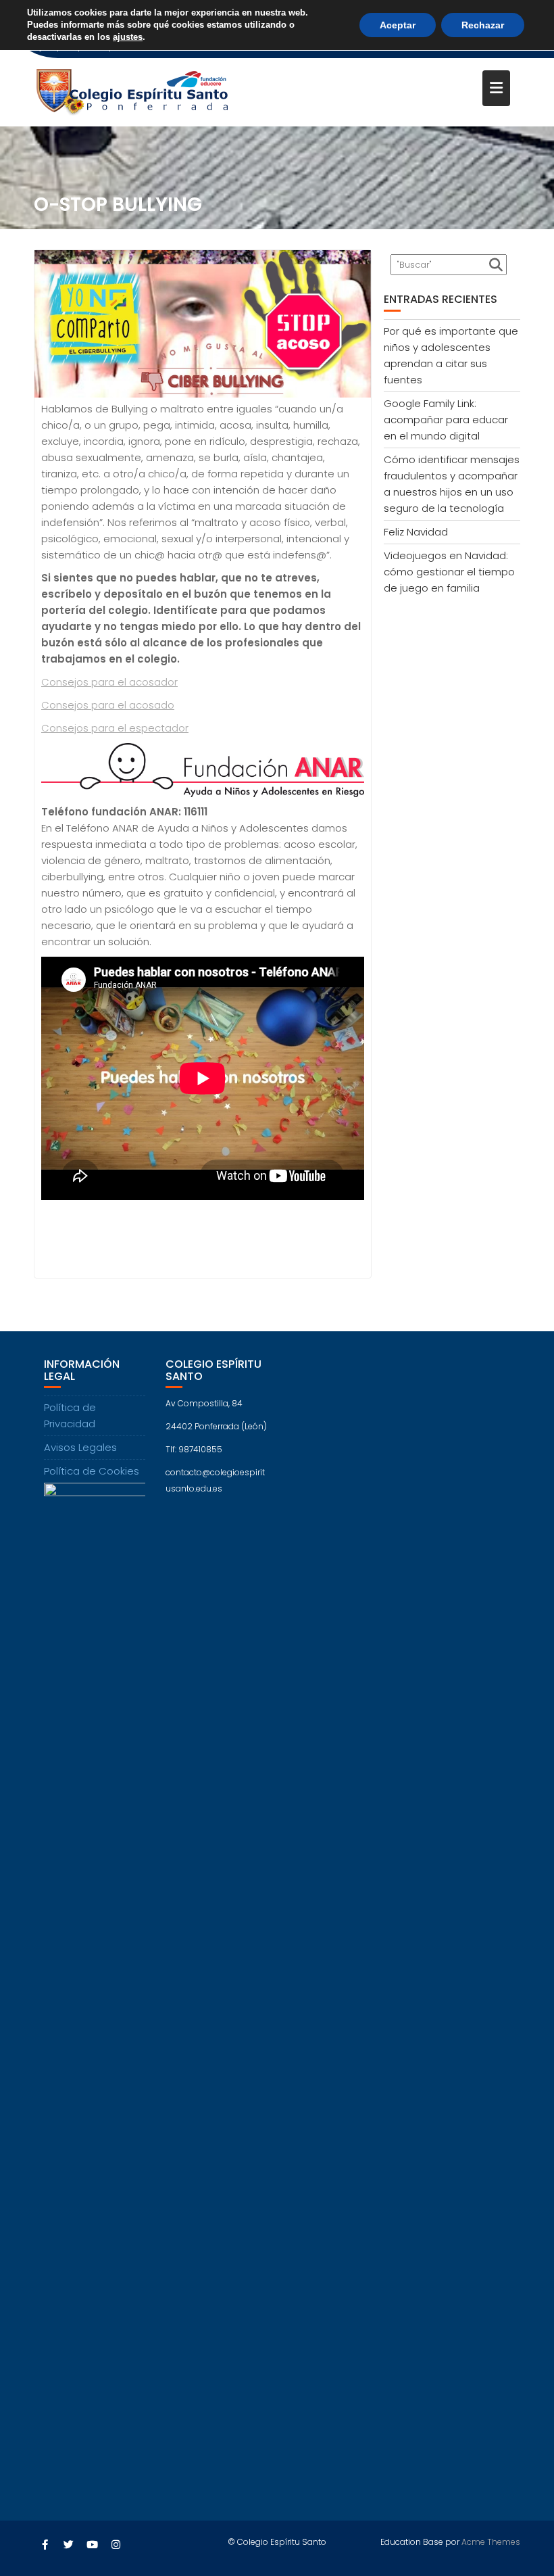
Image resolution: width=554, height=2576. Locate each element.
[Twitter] (68, 2519)
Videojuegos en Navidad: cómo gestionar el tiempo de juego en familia (449, 546)
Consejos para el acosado (108, 679)
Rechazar (483, 25)
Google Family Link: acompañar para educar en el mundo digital (446, 394)
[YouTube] (92, 2519)
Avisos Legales (80, 1422)
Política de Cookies (92, 1445)
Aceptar (398, 25)
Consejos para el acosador (109, 656)
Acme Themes (491, 2516)
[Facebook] (45, 2519)
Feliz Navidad (416, 506)
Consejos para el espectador (115, 702)
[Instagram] (116, 2519)
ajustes (128, 37)
